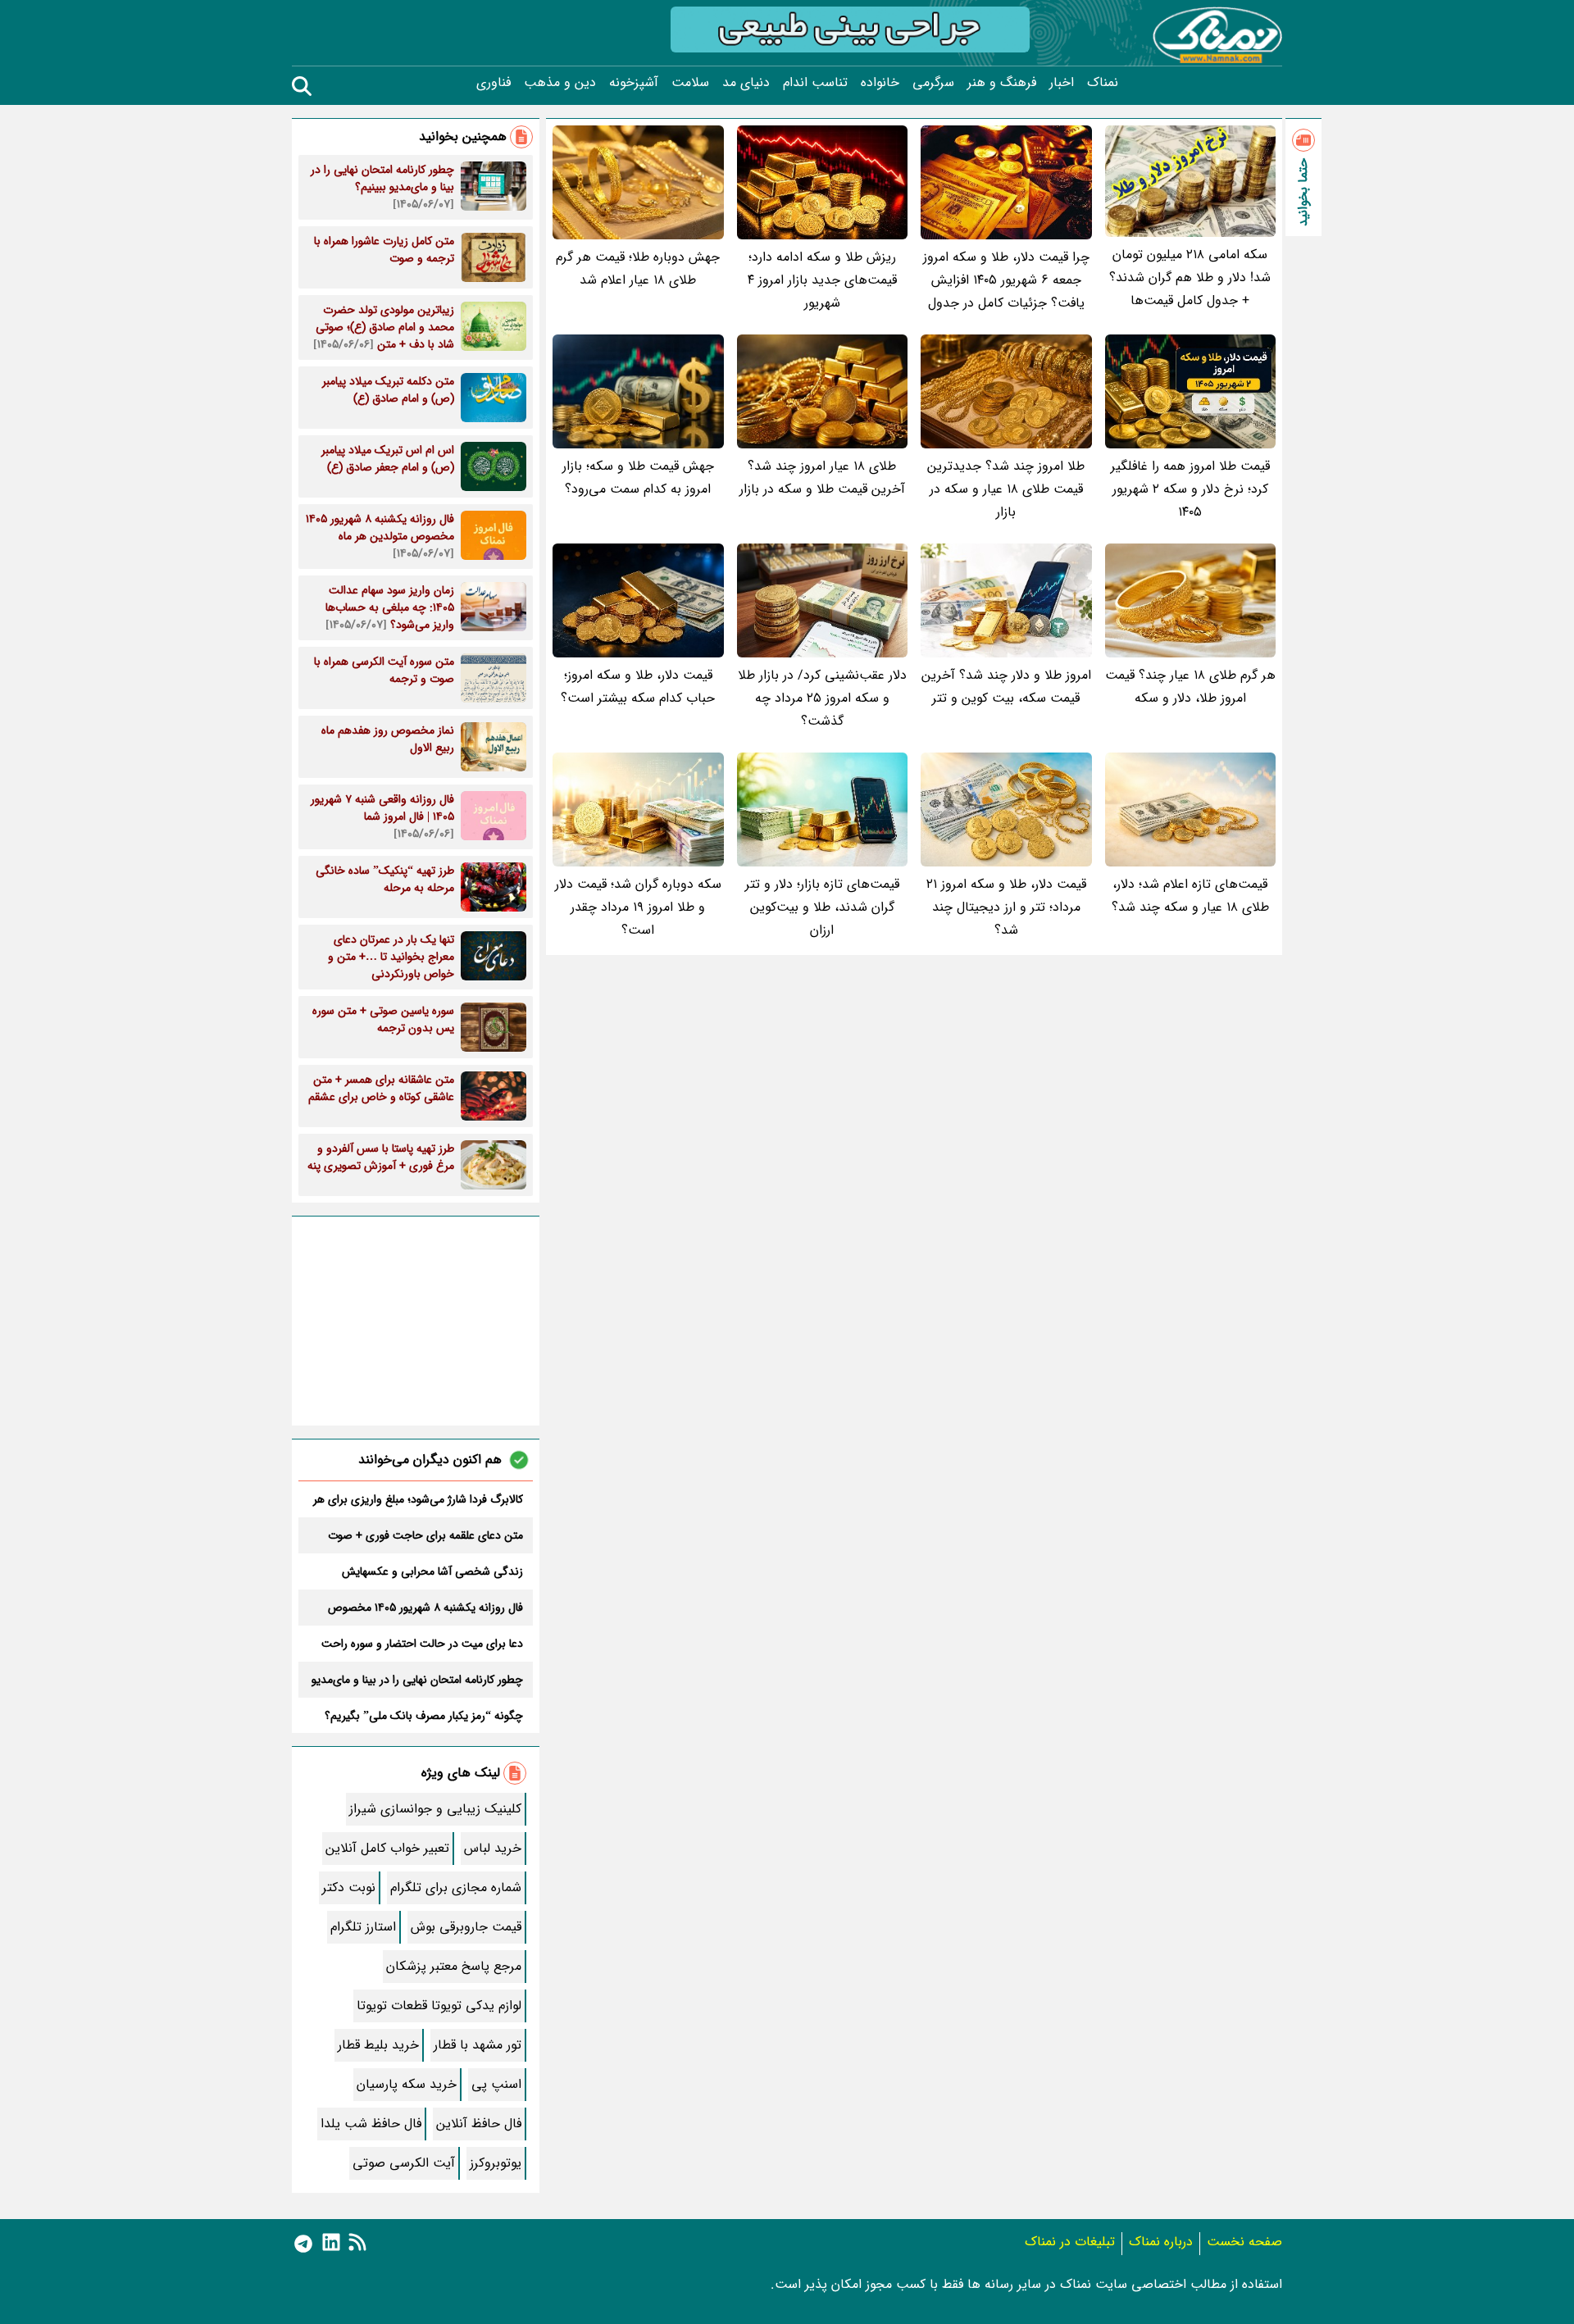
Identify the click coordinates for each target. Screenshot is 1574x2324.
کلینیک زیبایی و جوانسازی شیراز (435, 1809)
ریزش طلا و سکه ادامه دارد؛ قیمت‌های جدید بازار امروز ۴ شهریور (822, 280)
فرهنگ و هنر (1002, 83)
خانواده (880, 83)
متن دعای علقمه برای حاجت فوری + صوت (425, 1535)
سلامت (690, 83)
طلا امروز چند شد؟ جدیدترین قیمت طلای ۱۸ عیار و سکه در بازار (1006, 489)
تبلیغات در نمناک (1070, 2242)
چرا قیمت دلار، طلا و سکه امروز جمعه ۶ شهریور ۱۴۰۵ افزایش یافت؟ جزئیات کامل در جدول (1006, 280)
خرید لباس (493, 1848)
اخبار (1062, 83)
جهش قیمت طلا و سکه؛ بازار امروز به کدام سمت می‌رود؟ (638, 478)
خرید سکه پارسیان (407, 2084)
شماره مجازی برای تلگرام (456, 1887)
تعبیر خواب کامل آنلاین (387, 1848)
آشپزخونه (634, 83)
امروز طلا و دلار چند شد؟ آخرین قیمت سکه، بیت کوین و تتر (1006, 687)
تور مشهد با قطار (478, 2045)
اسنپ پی (496, 2084)
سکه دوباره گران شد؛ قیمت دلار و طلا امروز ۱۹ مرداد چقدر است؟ (638, 907)
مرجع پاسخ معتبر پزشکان (454, 1966)
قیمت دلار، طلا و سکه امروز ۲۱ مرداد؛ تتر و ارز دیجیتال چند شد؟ (1006, 907)
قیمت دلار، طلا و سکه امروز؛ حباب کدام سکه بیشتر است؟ (638, 687)
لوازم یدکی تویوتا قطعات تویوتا (439, 2006)
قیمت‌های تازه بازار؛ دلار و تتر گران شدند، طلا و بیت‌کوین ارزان (822, 907)
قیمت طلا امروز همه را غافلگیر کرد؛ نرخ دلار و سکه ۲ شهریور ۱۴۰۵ (1190, 489)
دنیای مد (746, 83)
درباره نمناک (1161, 2242)
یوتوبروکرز (496, 2163)
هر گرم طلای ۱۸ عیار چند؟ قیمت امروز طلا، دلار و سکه (1190, 687)
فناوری (494, 83)
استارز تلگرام (363, 1927)
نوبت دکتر (349, 1887)
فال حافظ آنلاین (479, 2124)
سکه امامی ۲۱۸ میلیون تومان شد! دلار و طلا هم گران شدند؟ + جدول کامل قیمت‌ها (1190, 277)
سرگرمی (933, 83)
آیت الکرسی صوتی (404, 2163)
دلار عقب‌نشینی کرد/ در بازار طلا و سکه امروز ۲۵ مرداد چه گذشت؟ (822, 698)
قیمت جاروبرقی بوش (466, 1927)
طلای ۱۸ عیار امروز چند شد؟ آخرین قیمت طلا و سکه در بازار (822, 478)
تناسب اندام (815, 83)
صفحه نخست (1244, 2242)
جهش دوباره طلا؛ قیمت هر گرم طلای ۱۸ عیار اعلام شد (638, 268)
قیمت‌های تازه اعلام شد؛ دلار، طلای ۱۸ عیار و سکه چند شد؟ (1190, 896)
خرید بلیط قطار (378, 2045)
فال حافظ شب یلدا (371, 2124)
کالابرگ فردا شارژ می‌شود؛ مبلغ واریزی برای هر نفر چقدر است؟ (418, 1499)
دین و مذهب (560, 83)
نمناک (1103, 83)
